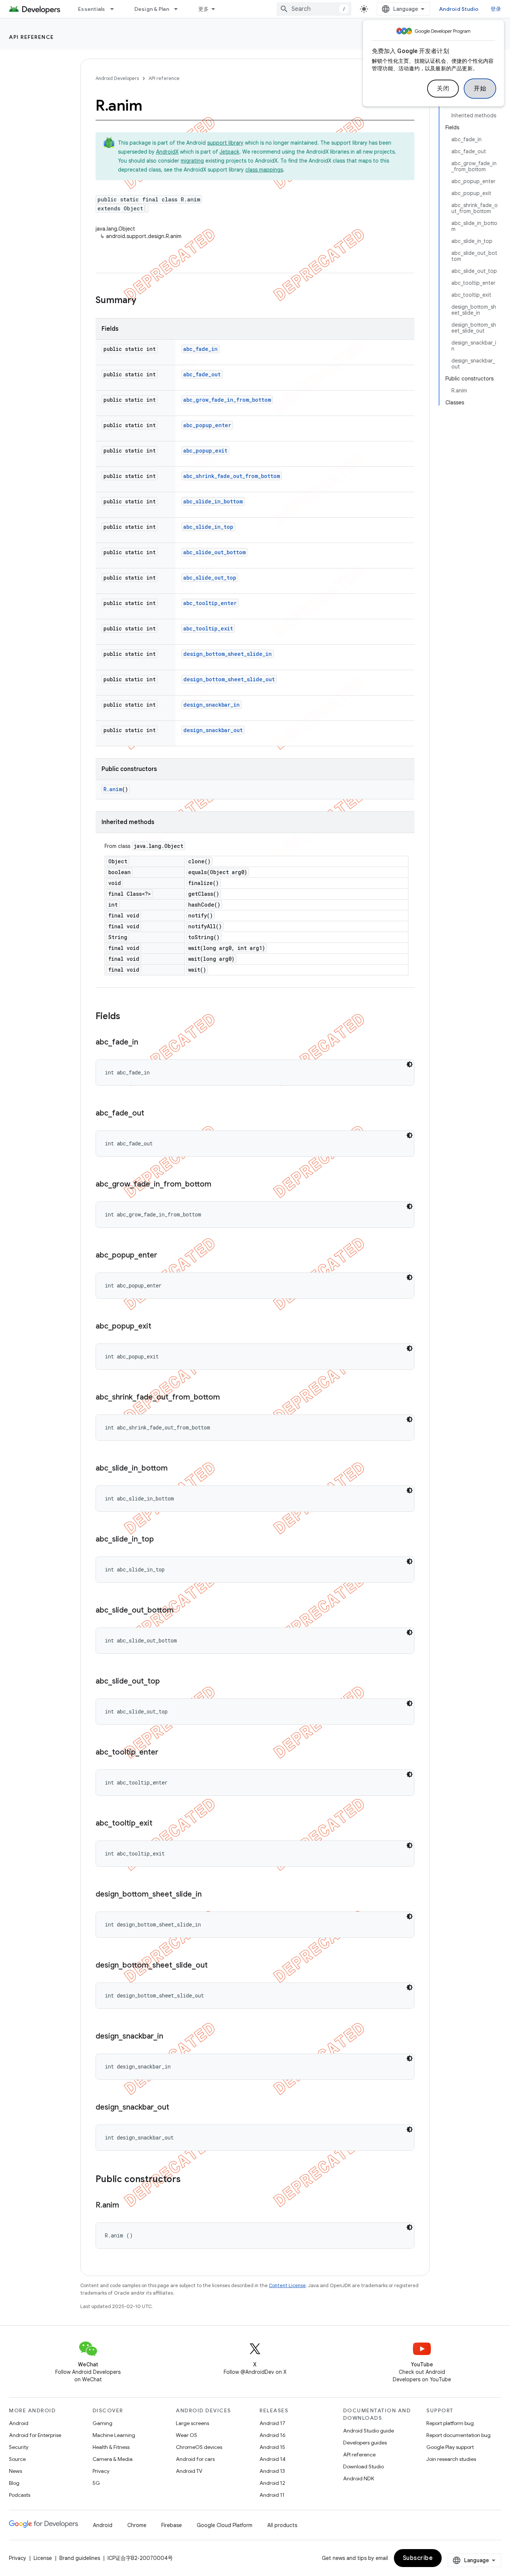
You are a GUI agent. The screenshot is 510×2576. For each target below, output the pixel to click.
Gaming (102, 2423)
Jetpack (229, 152)
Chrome (137, 2525)
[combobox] (314, 9)
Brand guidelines (80, 2558)
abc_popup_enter (207, 425)
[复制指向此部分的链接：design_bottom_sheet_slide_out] (215, 1966)
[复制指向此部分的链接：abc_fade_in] (146, 1043)
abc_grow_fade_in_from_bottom (227, 400)
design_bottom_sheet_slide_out (229, 679)
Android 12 (272, 2483)
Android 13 (272, 2471)
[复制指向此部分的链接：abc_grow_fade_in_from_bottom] (219, 1185)
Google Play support (450, 2447)
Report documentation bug (458, 2435)
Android (19, 2423)
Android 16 (273, 2435)
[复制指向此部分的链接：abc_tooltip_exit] (160, 1824)
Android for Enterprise (35, 2435)
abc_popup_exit (205, 451)
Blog (14, 2483)
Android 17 (272, 2423)
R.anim (113, 789)
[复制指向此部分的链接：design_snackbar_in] (171, 2037)
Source (17, 2459)
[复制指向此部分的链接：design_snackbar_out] (177, 2108)
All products (282, 2525)
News (15, 2471)
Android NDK (359, 2478)
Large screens (192, 2423)
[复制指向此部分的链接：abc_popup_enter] (165, 1256)
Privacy (101, 2471)
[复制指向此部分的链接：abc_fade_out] (152, 1114)
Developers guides (365, 2443)
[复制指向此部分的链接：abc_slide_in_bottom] (175, 1469)
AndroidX (167, 152)
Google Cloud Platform (225, 2525)
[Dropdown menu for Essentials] (115, 9)
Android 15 (272, 2447)
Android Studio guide (368, 2431)
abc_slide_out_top (210, 578)
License (43, 2558)
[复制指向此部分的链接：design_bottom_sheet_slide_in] (209, 1895)
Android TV (189, 2471)
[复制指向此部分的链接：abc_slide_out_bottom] (181, 1611)
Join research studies (451, 2459)
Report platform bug (450, 2423)
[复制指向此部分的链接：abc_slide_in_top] (161, 1540)
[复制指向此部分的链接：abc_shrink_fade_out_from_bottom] (227, 1398)
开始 (480, 89)
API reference (32, 37)
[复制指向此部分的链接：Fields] (128, 1017)
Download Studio (363, 2467)
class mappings (264, 170)
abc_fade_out (202, 374)
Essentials (92, 9)
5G (96, 2483)
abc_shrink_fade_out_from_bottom (232, 476)
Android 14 (273, 2459)
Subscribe (418, 2558)
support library (225, 143)
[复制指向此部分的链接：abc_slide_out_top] (167, 1682)
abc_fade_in (200, 349)
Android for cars (195, 2459)
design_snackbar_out (213, 730)
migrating (192, 161)
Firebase (172, 2525)
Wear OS (186, 2435)
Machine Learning (114, 2435)
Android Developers (117, 78)
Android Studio (459, 9)
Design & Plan (152, 9)
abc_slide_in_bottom (213, 501)
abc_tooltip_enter (210, 603)
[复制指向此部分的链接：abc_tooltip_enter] (166, 1753)
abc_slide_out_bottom (214, 552)
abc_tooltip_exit (208, 628)
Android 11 (272, 2495)
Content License (287, 2285)
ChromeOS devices (199, 2447)
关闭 (443, 89)
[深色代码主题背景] (410, 1064)
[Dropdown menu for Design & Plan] (179, 9)
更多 (204, 9)
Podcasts (20, 2495)
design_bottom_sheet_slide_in (228, 654)
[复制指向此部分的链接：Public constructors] (188, 2180)
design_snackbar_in (212, 705)
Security (19, 2447)
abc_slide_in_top (208, 527)
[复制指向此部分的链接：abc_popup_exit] (159, 1327)
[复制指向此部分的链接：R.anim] (127, 2206)
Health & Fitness (111, 2447)
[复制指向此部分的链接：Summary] (144, 301)
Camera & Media (113, 2459)
